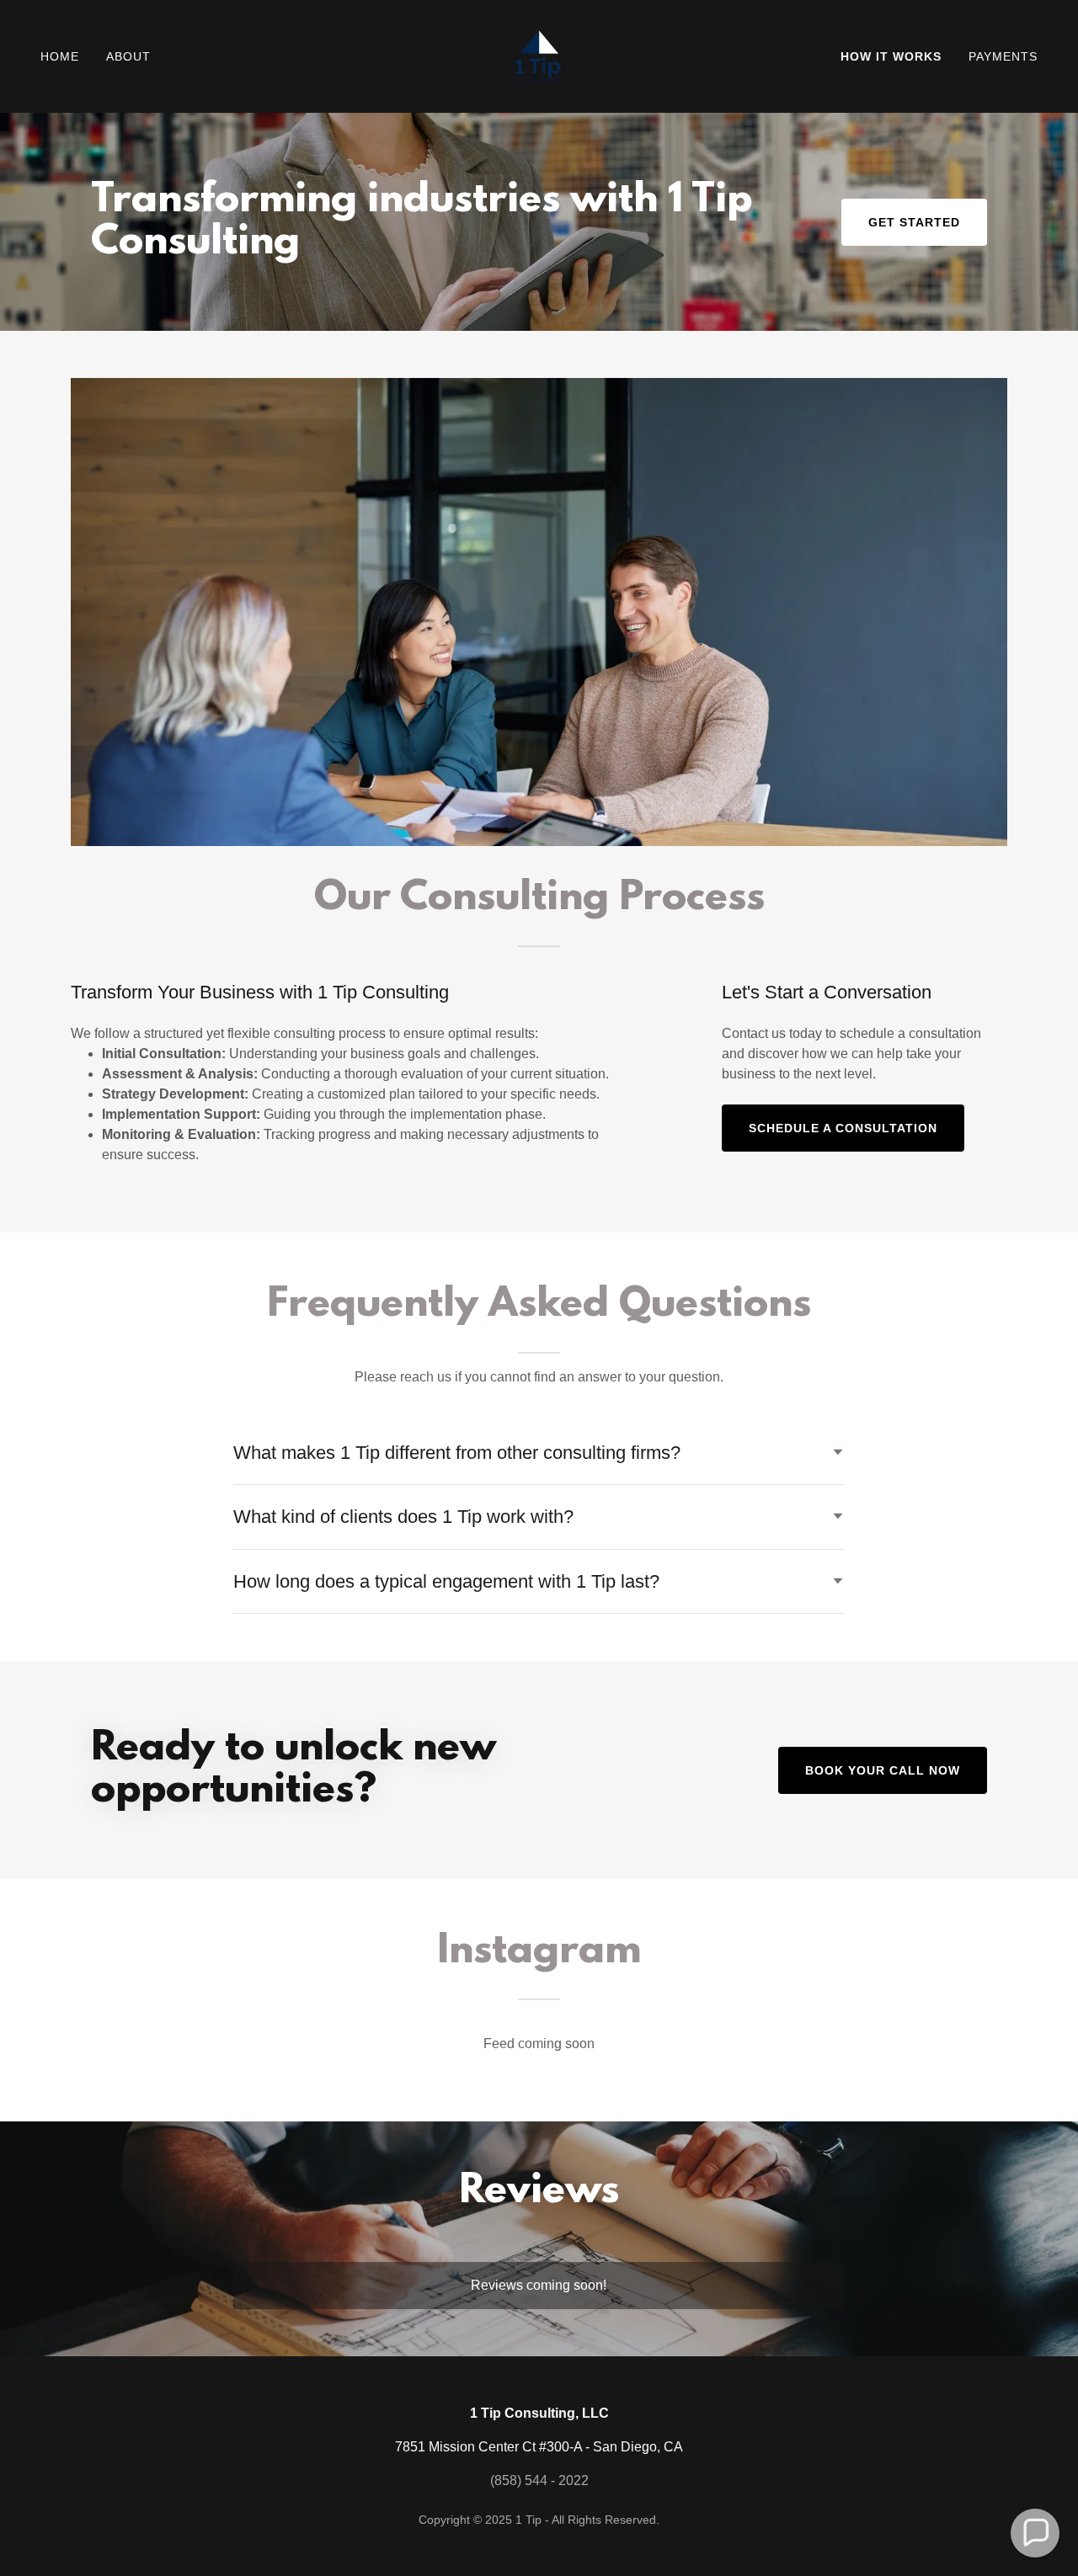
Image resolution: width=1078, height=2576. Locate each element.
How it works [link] (891, 56)
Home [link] (60, 56)
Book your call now (883, 1770)
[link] (539, 55)
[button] (1035, 2533)
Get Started (914, 222)
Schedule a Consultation (843, 1128)
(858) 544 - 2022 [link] (539, 2480)
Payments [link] (1003, 56)
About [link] (128, 56)
